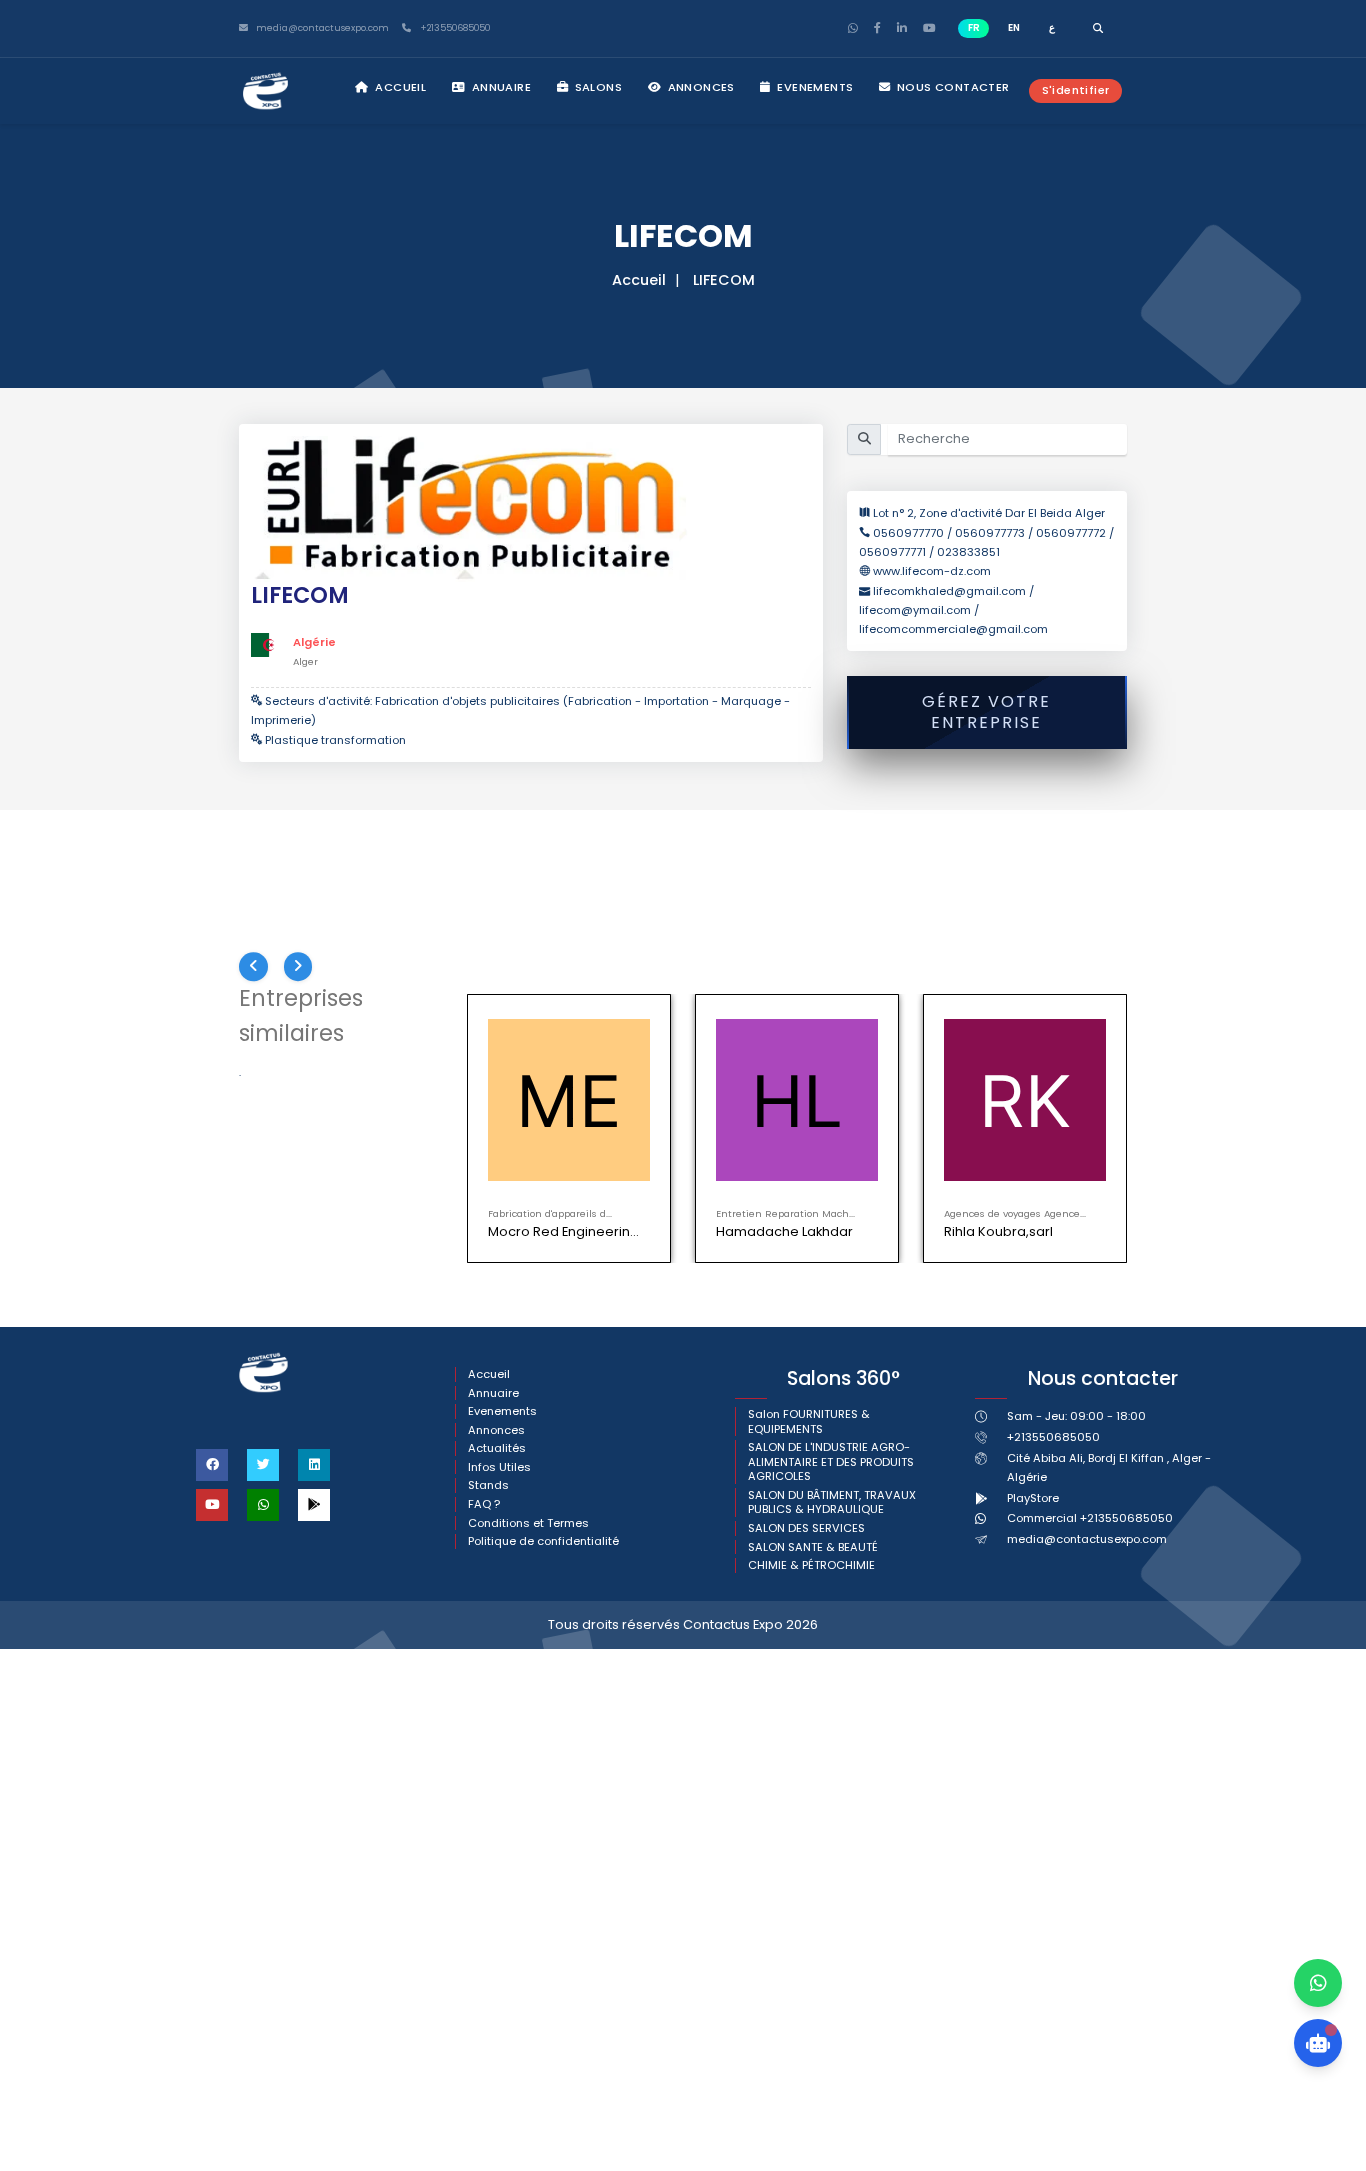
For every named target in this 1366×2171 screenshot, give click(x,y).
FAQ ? (484, 1504)
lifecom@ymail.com (915, 610)
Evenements (813, 87)
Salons (596, 87)
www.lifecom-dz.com (932, 571)
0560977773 (990, 533)
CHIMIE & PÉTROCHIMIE (811, 1565)
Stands (488, 1485)
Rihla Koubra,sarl (998, 1231)
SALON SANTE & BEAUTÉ (813, 1547)
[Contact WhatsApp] (1318, 1983)
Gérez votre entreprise (986, 712)
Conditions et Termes (528, 1523)
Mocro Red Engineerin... (563, 1231)
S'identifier (1076, 90)
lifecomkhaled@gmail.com (951, 591)
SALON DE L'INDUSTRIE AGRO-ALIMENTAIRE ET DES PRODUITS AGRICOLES (831, 1462)
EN (1014, 27)
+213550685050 (453, 28)
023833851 (968, 552)
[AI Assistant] (1318, 2043)
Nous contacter (952, 87)
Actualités (497, 1448)
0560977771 (892, 552)
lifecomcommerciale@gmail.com (953, 629)
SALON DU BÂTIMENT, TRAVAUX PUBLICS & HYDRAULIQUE (832, 1502)
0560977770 (910, 533)
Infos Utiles (499, 1467)
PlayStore (1033, 1498)
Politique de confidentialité (543, 1541)
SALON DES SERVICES (806, 1528)
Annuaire (499, 87)
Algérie (314, 642)
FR (974, 27)
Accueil (399, 87)
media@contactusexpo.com (1087, 1539)
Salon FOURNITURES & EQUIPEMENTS (809, 1421)
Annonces (699, 87)
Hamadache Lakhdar (784, 1231)
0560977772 (1071, 533)
